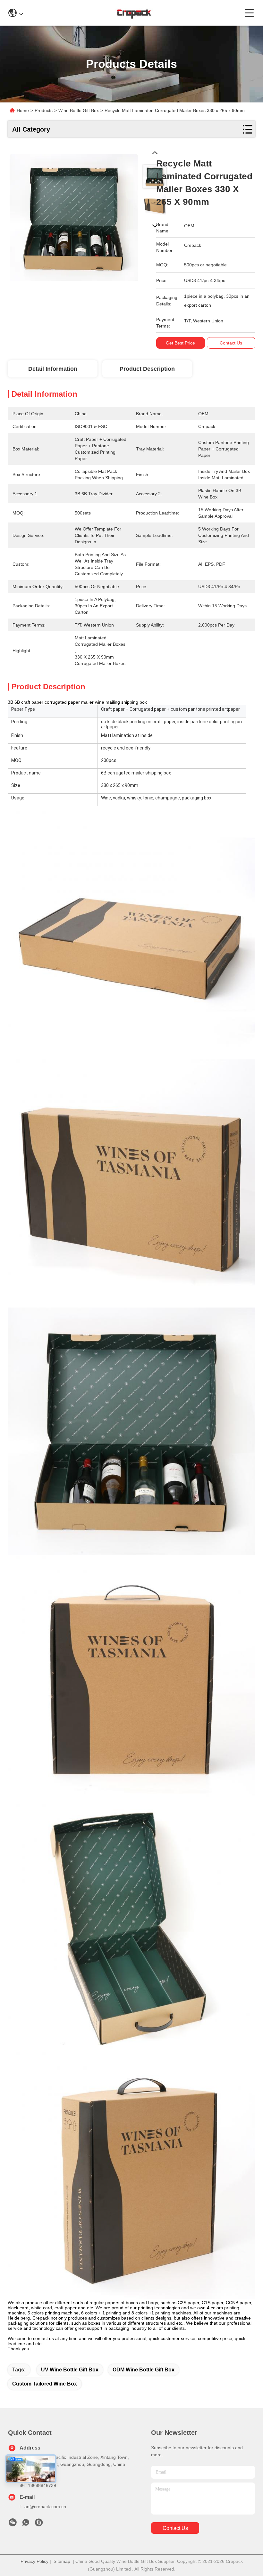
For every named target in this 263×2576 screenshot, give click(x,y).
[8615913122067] (26, 2524)
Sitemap (62, 2561)
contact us (175, 2528)
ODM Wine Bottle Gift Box (144, 2370)
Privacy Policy (34, 2561)
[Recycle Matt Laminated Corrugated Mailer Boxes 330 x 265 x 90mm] (74, 215)
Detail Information (53, 369)
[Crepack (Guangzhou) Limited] (134, 13)
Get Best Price (180, 343)
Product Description (147, 369)
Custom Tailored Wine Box (45, 2384)
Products (44, 110)
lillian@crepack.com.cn (43, 2507)
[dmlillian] (39, 2524)
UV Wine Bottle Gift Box (70, 2370)
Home (23, 110)
